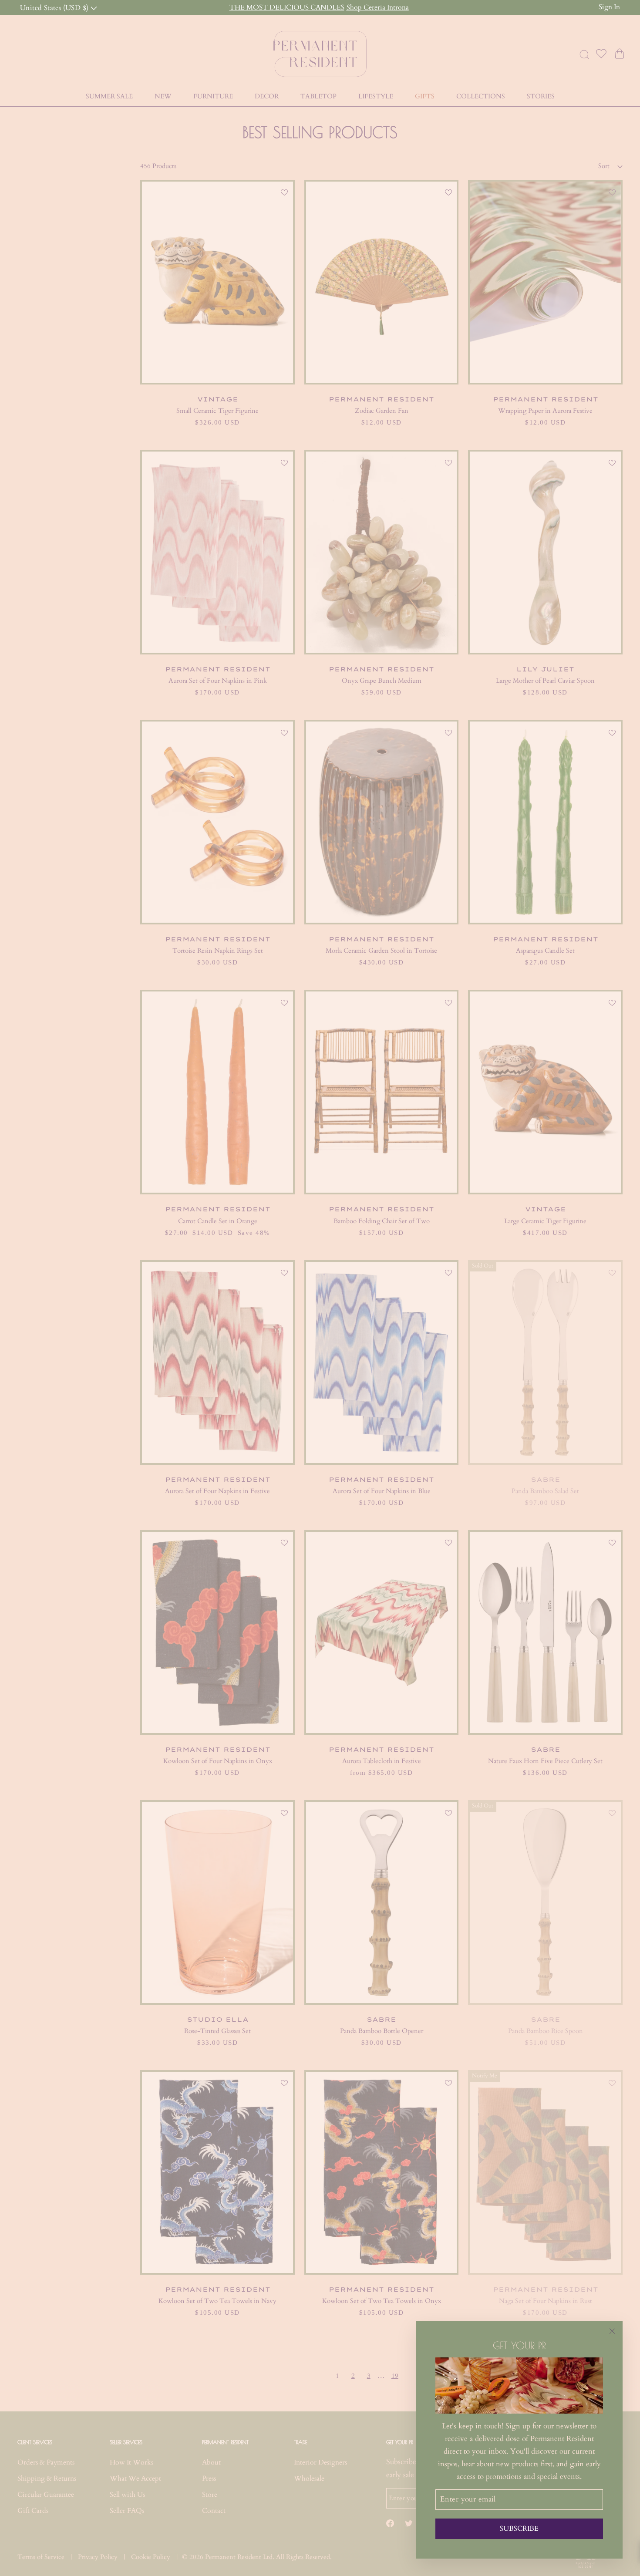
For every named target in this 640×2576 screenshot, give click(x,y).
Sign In (609, 7)
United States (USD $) (55, 7)
